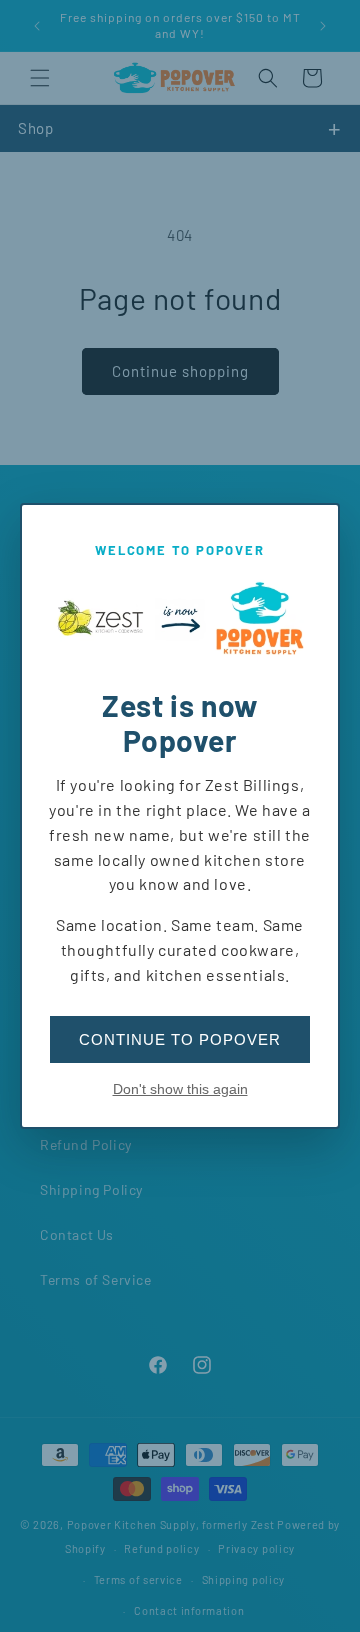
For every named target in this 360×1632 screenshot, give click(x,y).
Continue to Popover (180, 1039)
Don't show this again (180, 1089)
